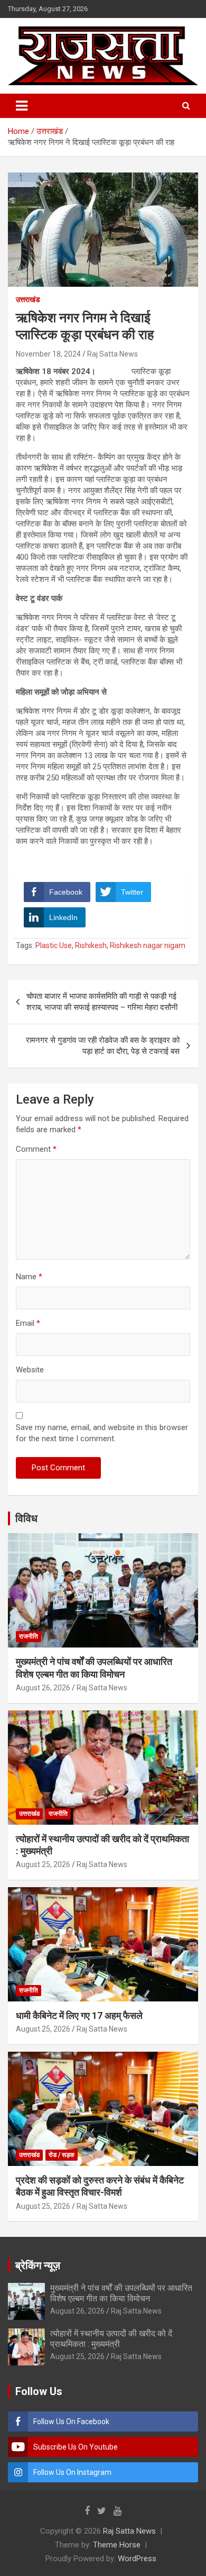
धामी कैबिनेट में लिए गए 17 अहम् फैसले (79, 2015)
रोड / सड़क (62, 2155)
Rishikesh (91, 945)
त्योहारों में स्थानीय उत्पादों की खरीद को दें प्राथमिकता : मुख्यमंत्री (111, 2338)
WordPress (137, 2559)
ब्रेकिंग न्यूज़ (38, 2265)
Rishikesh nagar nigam (148, 945)
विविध (26, 1518)
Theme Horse (117, 2545)
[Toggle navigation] (22, 106)
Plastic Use (54, 945)
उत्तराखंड (28, 299)
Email (28, 1323)
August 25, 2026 (43, 1864)
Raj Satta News (113, 354)
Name (29, 1277)
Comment (36, 1149)
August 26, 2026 (43, 1688)
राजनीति (29, 1636)
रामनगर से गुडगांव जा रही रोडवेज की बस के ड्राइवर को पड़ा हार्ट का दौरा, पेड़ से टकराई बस (103, 1046)
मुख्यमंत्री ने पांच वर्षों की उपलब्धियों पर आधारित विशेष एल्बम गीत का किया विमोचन (121, 2293)
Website (30, 1370)
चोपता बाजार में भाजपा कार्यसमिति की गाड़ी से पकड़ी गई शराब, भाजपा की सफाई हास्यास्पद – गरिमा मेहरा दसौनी (102, 1002)
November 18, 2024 (48, 354)
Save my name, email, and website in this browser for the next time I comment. (102, 1433)
